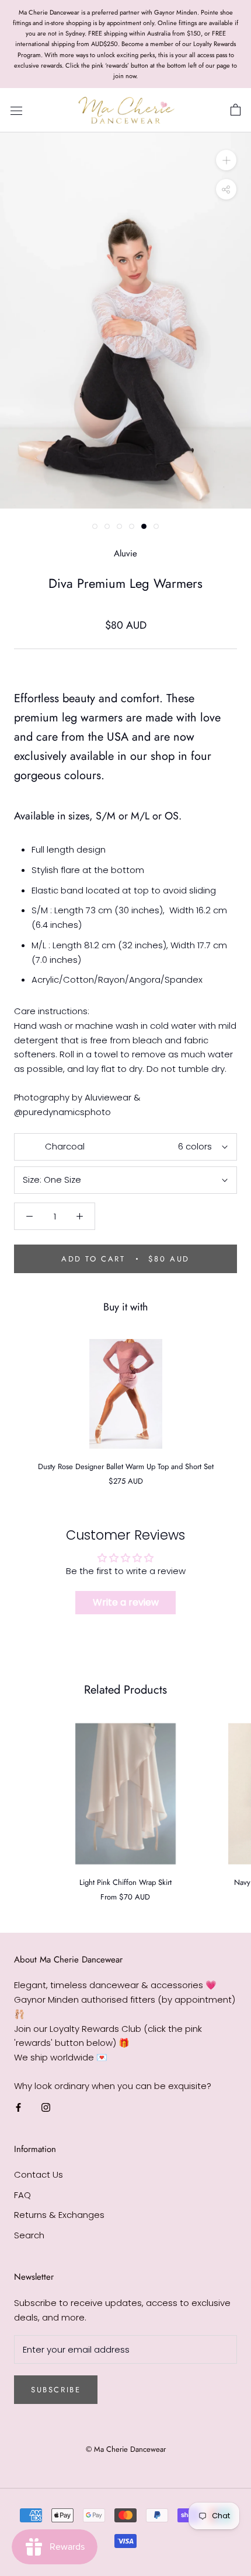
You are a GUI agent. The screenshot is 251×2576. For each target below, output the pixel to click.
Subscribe (56, 2390)
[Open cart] (236, 110)
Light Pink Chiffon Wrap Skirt (125, 1882)
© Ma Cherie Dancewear (126, 2449)
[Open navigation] (16, 110)
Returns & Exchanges (59, 2215)
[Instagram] (46, 2107)
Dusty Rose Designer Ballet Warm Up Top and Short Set (126, 1466)
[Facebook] (18, 2107)
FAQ (22, 2195)
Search (29, 2235)
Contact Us (39, 2174)
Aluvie (125, 553)
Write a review (126, 1602)
